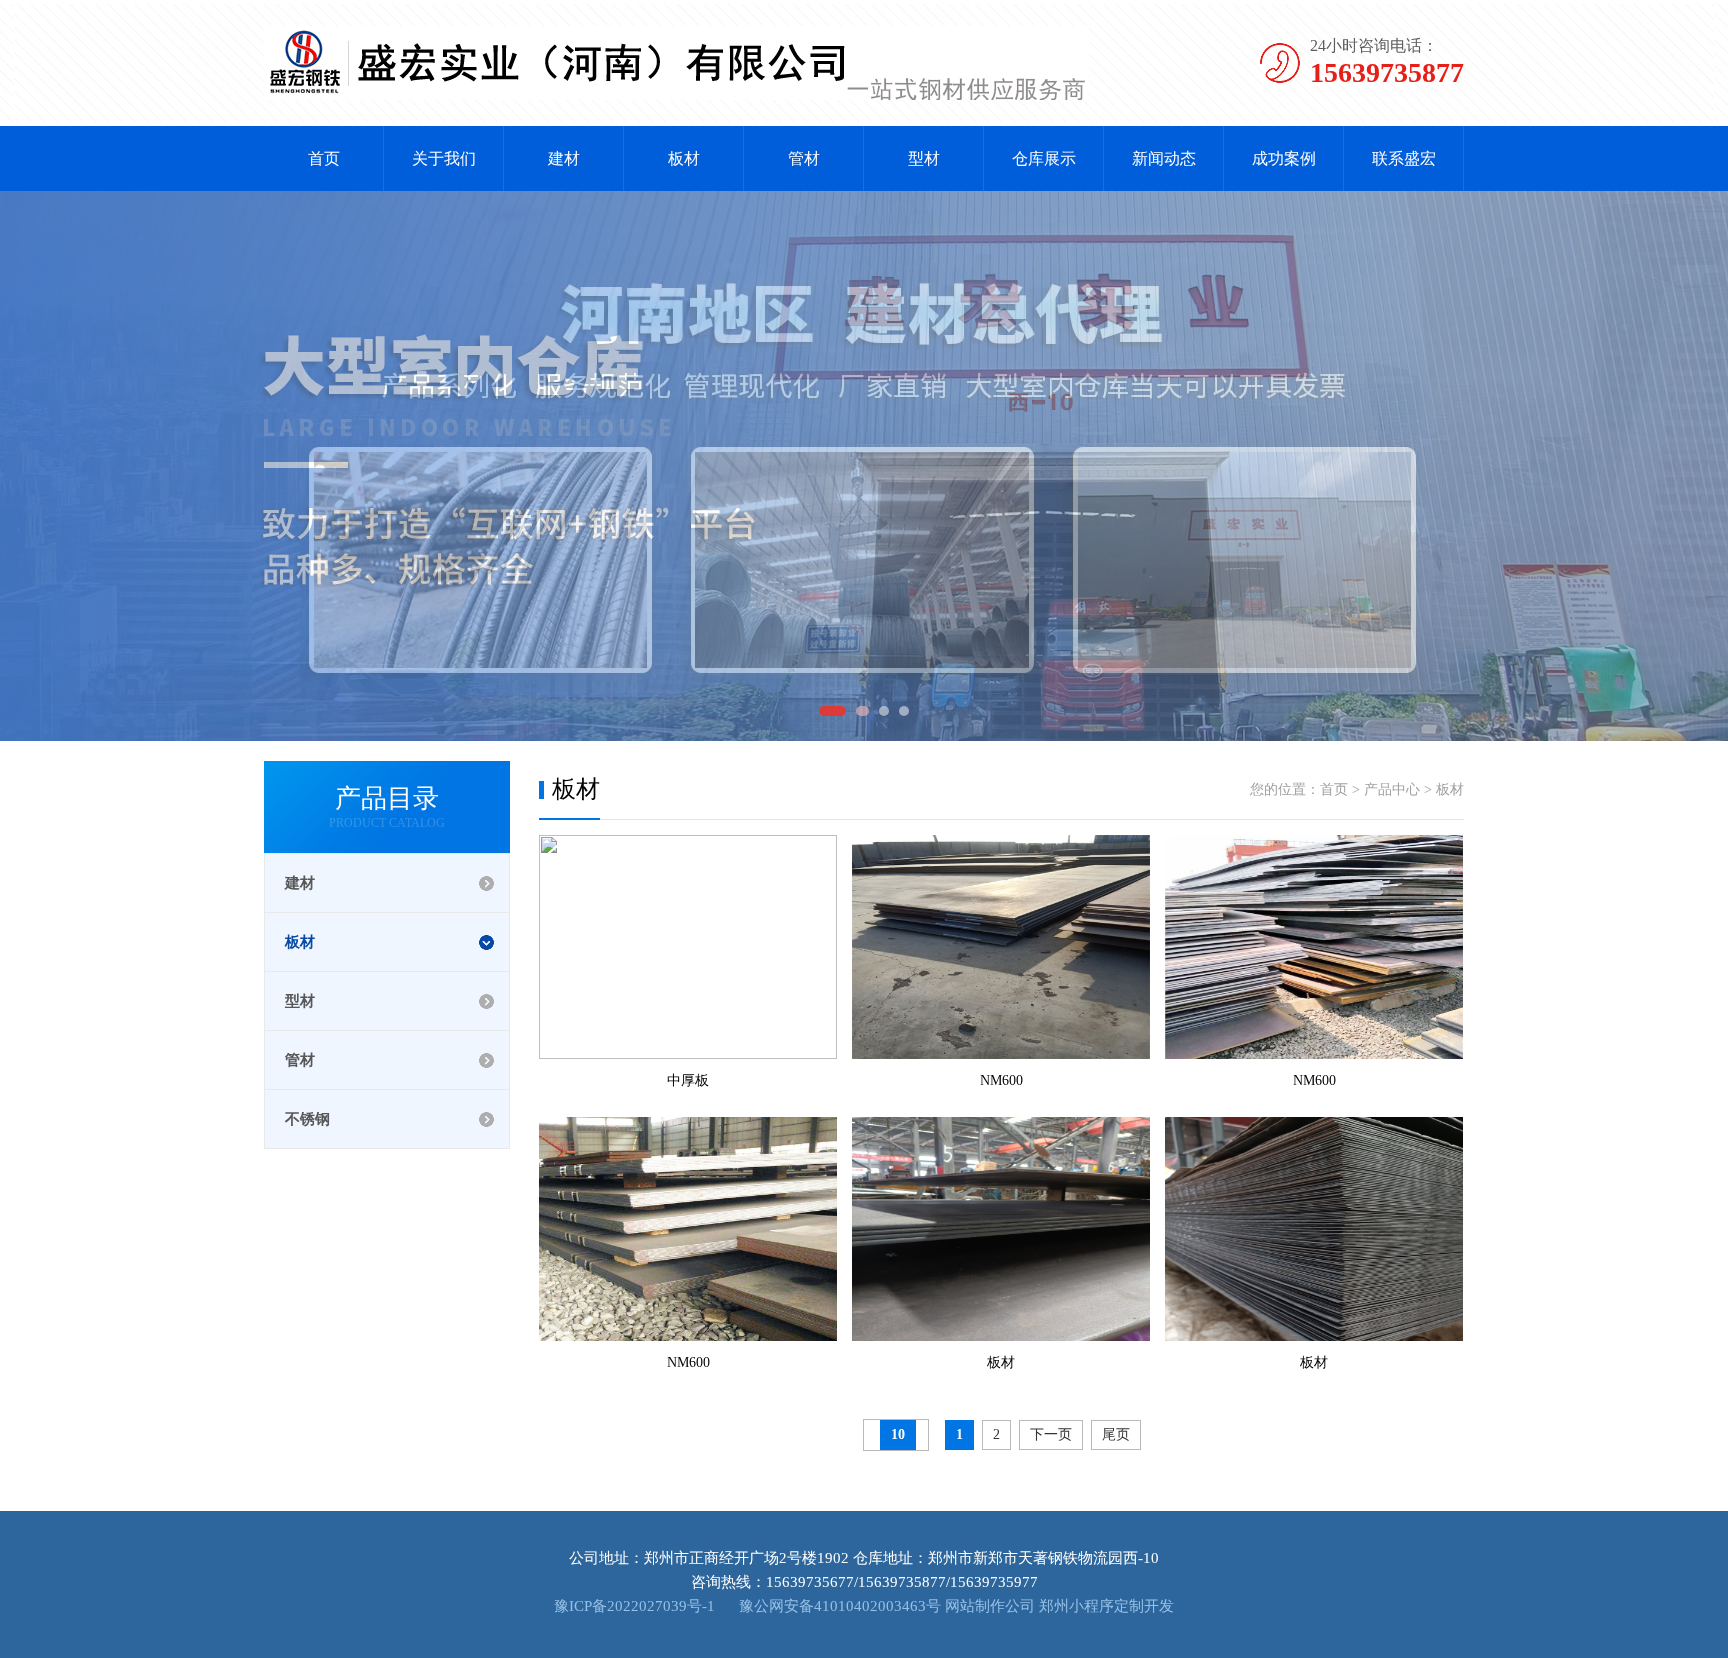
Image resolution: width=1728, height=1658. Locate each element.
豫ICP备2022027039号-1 (634, 1606)
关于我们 (444, 158)
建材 (564, 158)
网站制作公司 (990, 1606)
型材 (924, 158)
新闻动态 (1164, 158)
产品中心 (1392, 789)
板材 (684, 158)
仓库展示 (1044, 158)
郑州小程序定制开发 (1106, 1606)
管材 (804, 158)
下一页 (1051, 1434)
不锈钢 (307, 1119)
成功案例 (1284, 158)
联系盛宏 (1404, 158)
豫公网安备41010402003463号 (838, 1606)
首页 (324, 158)
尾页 (1116, 1434)
